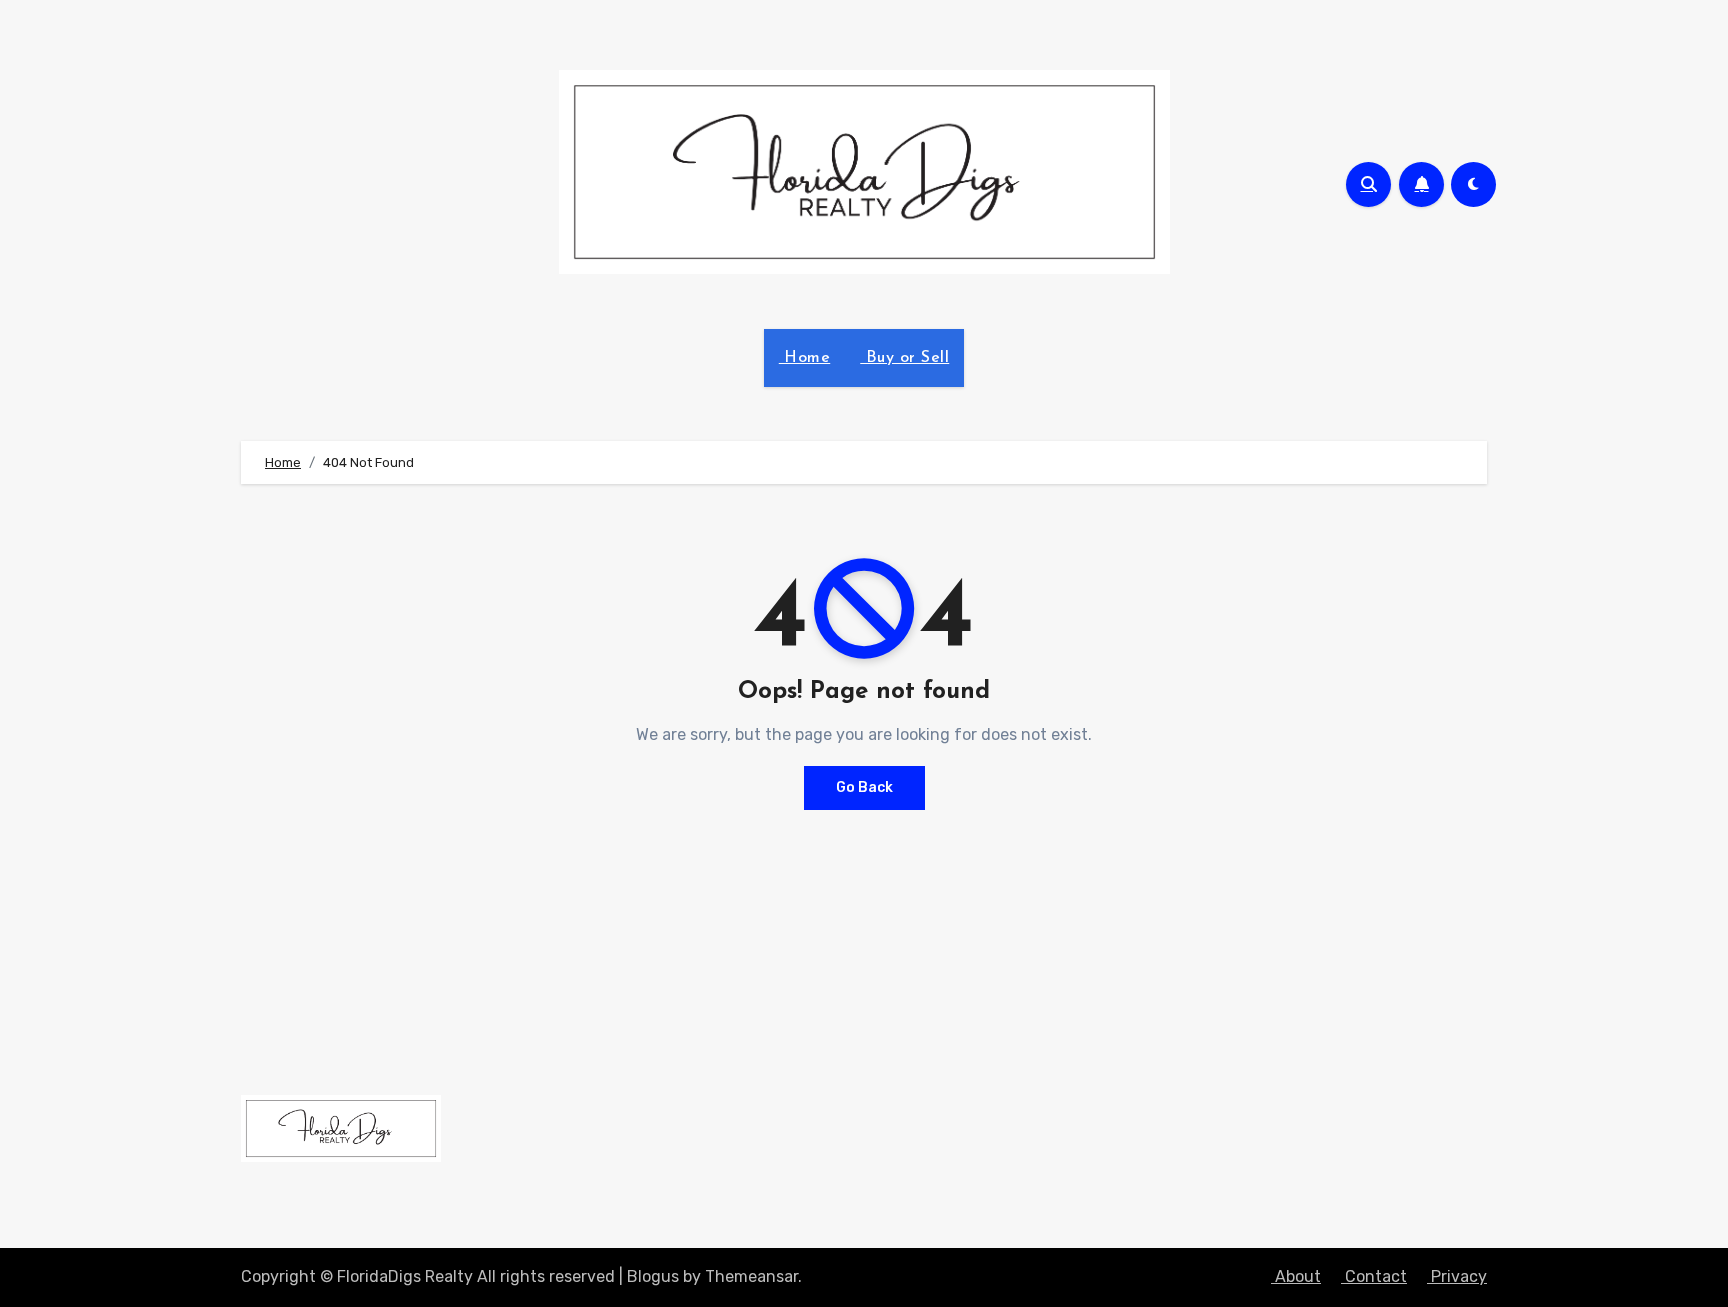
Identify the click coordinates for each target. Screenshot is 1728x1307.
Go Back (864, 787)
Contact (1374, 1276)
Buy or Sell (904, 358)
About (1296, 1276)
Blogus (653, 1276)
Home (805, 358)
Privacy (1457, 1276)
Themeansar (751, 1276)
